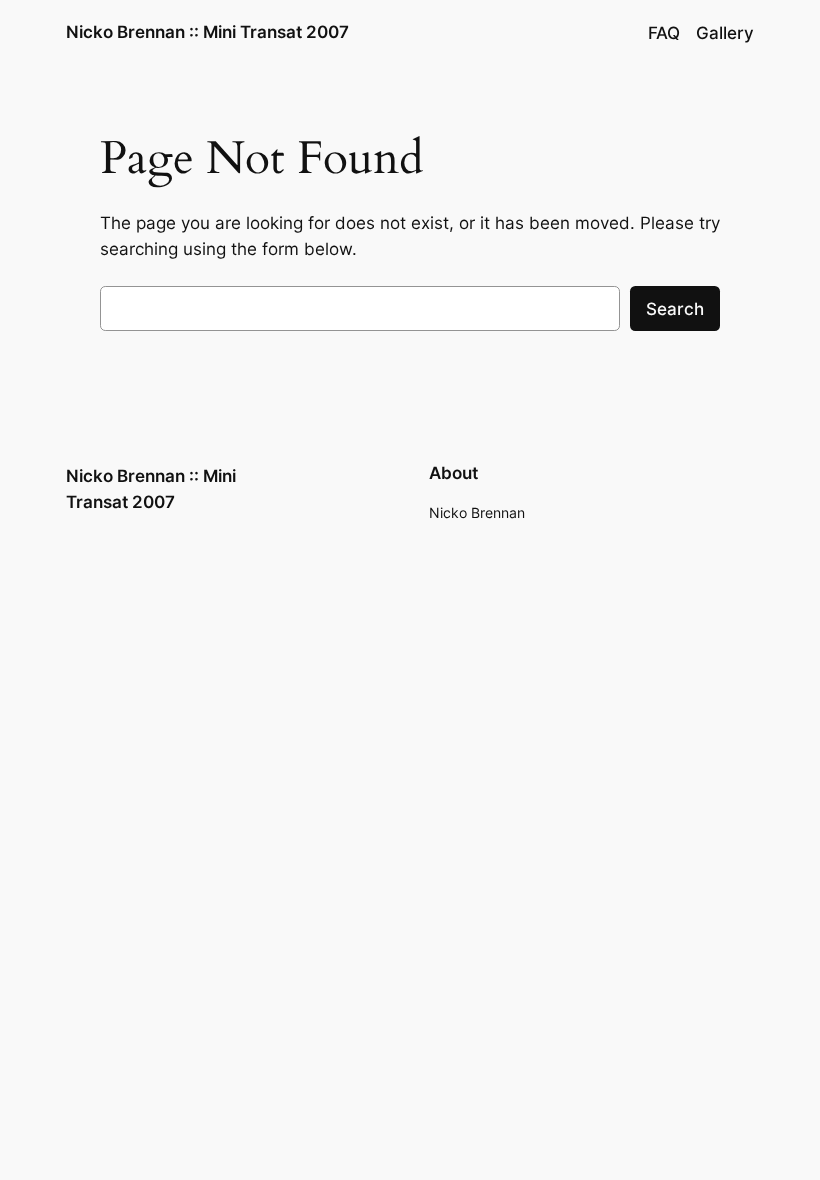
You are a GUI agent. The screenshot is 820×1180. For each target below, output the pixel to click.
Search (675, 309)
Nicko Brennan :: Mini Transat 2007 (207, 32)
